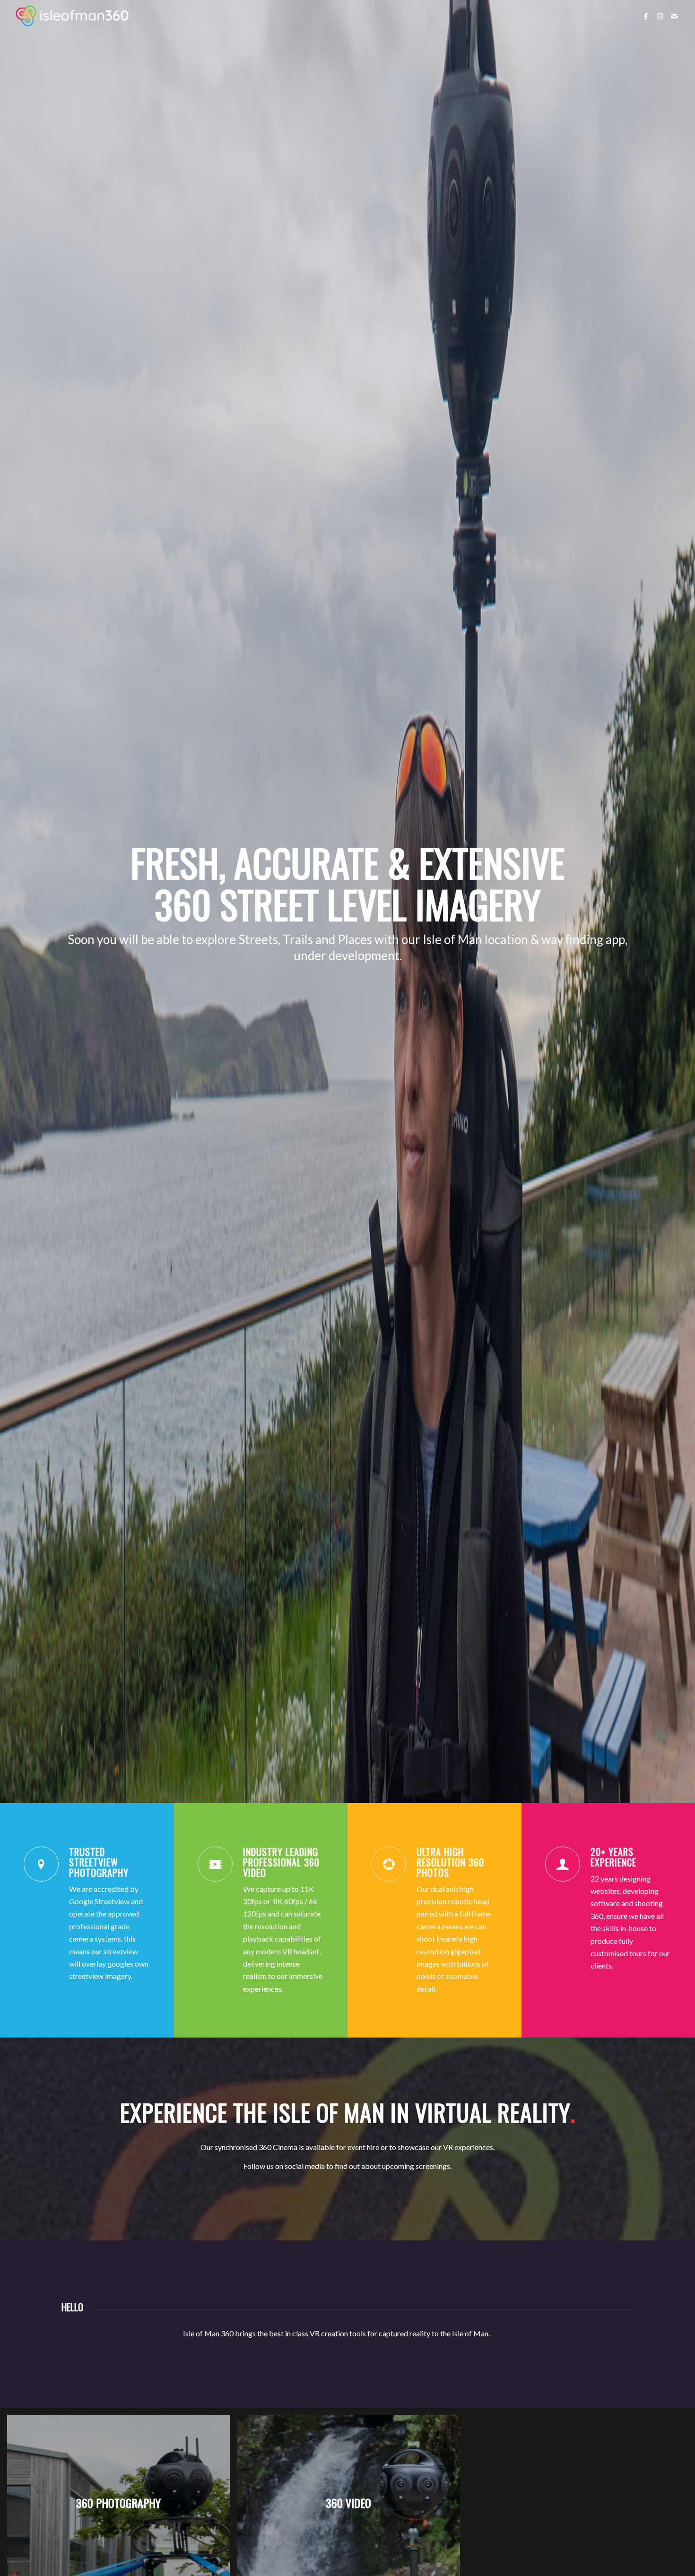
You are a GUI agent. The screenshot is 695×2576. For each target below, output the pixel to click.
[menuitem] (604, 17)
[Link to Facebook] (646, 16)
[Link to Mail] (674, 16)
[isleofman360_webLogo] (73, 17)
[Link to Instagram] (660, 16)
